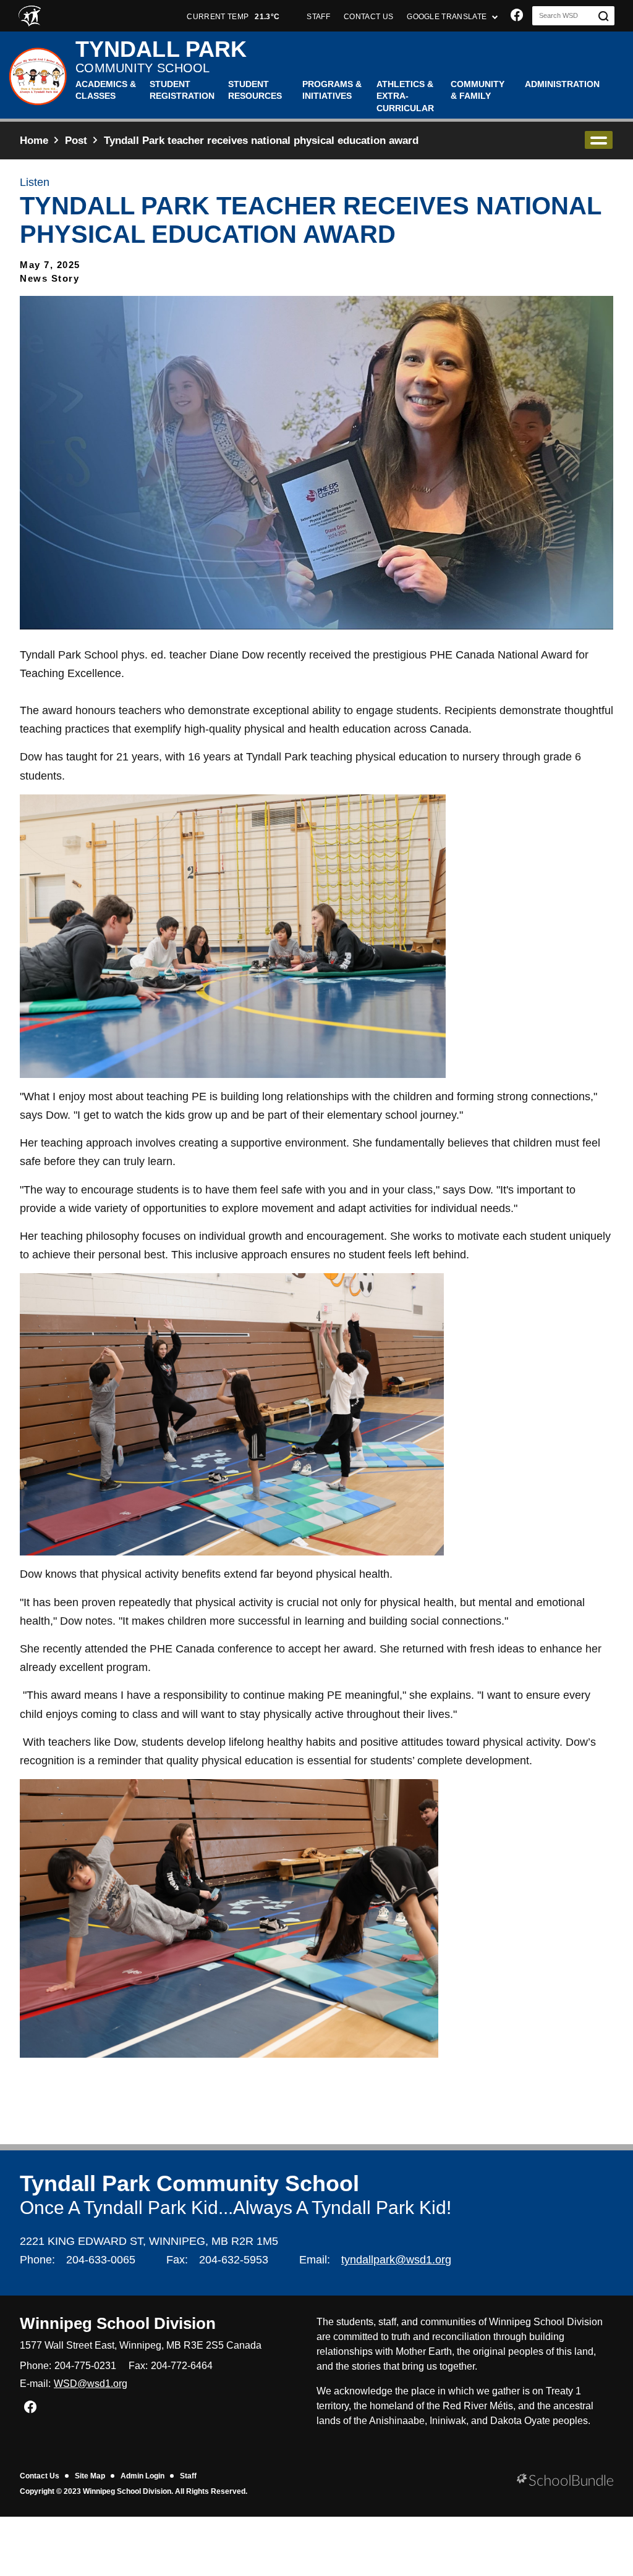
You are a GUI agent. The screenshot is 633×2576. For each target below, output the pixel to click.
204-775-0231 (85, 2366)
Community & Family (478, 90)
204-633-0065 (101, 2260)
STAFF (318, 17)
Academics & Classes (106, 90)
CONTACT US (368, 17)
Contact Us (40, 2476)
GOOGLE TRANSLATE (448, 17)
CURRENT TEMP (233, 17)
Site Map (90, 2476)
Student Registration (182, 90)
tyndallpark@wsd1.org (396, 2260)
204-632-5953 (234, 2260)
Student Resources (255, 90)
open (599, 140)
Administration (562, 84)
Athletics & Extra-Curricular (405, 96)
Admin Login (142, 2476)
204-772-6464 (182, 2366)
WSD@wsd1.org (91, 2384)
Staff (188, 2476)
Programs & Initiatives (332, 90)
